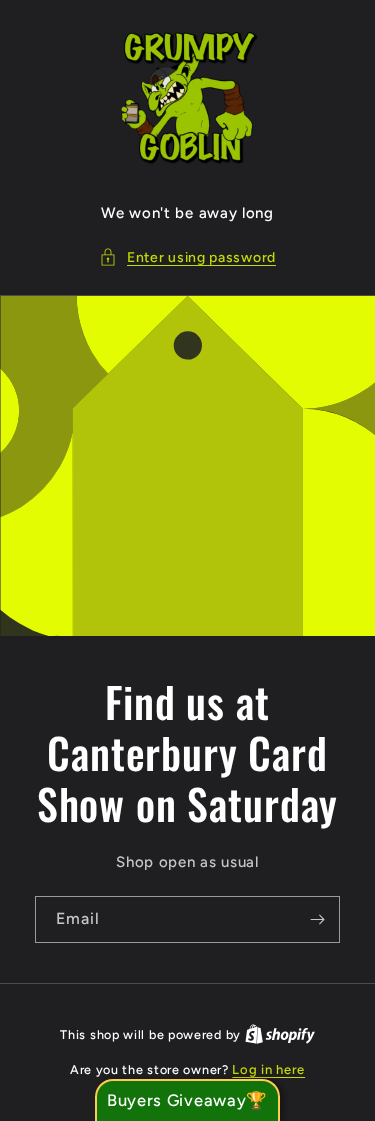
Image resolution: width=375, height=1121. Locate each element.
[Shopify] (280, 1034)
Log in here (268, 1069)
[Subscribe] (317, 919)
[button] (187, 257)
